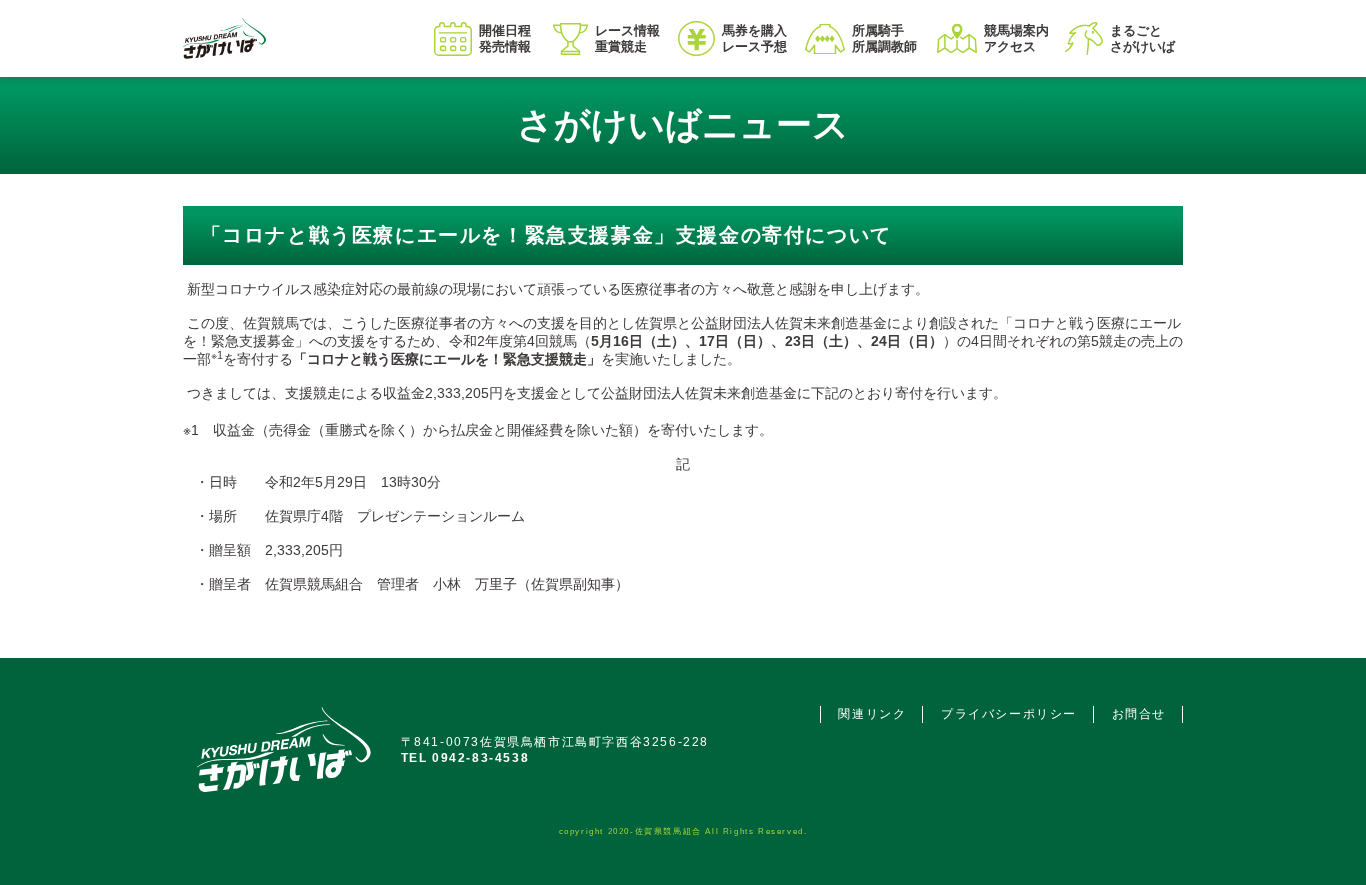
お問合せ (1139, 714)
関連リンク (872, 714)
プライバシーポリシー (1009, 714)
